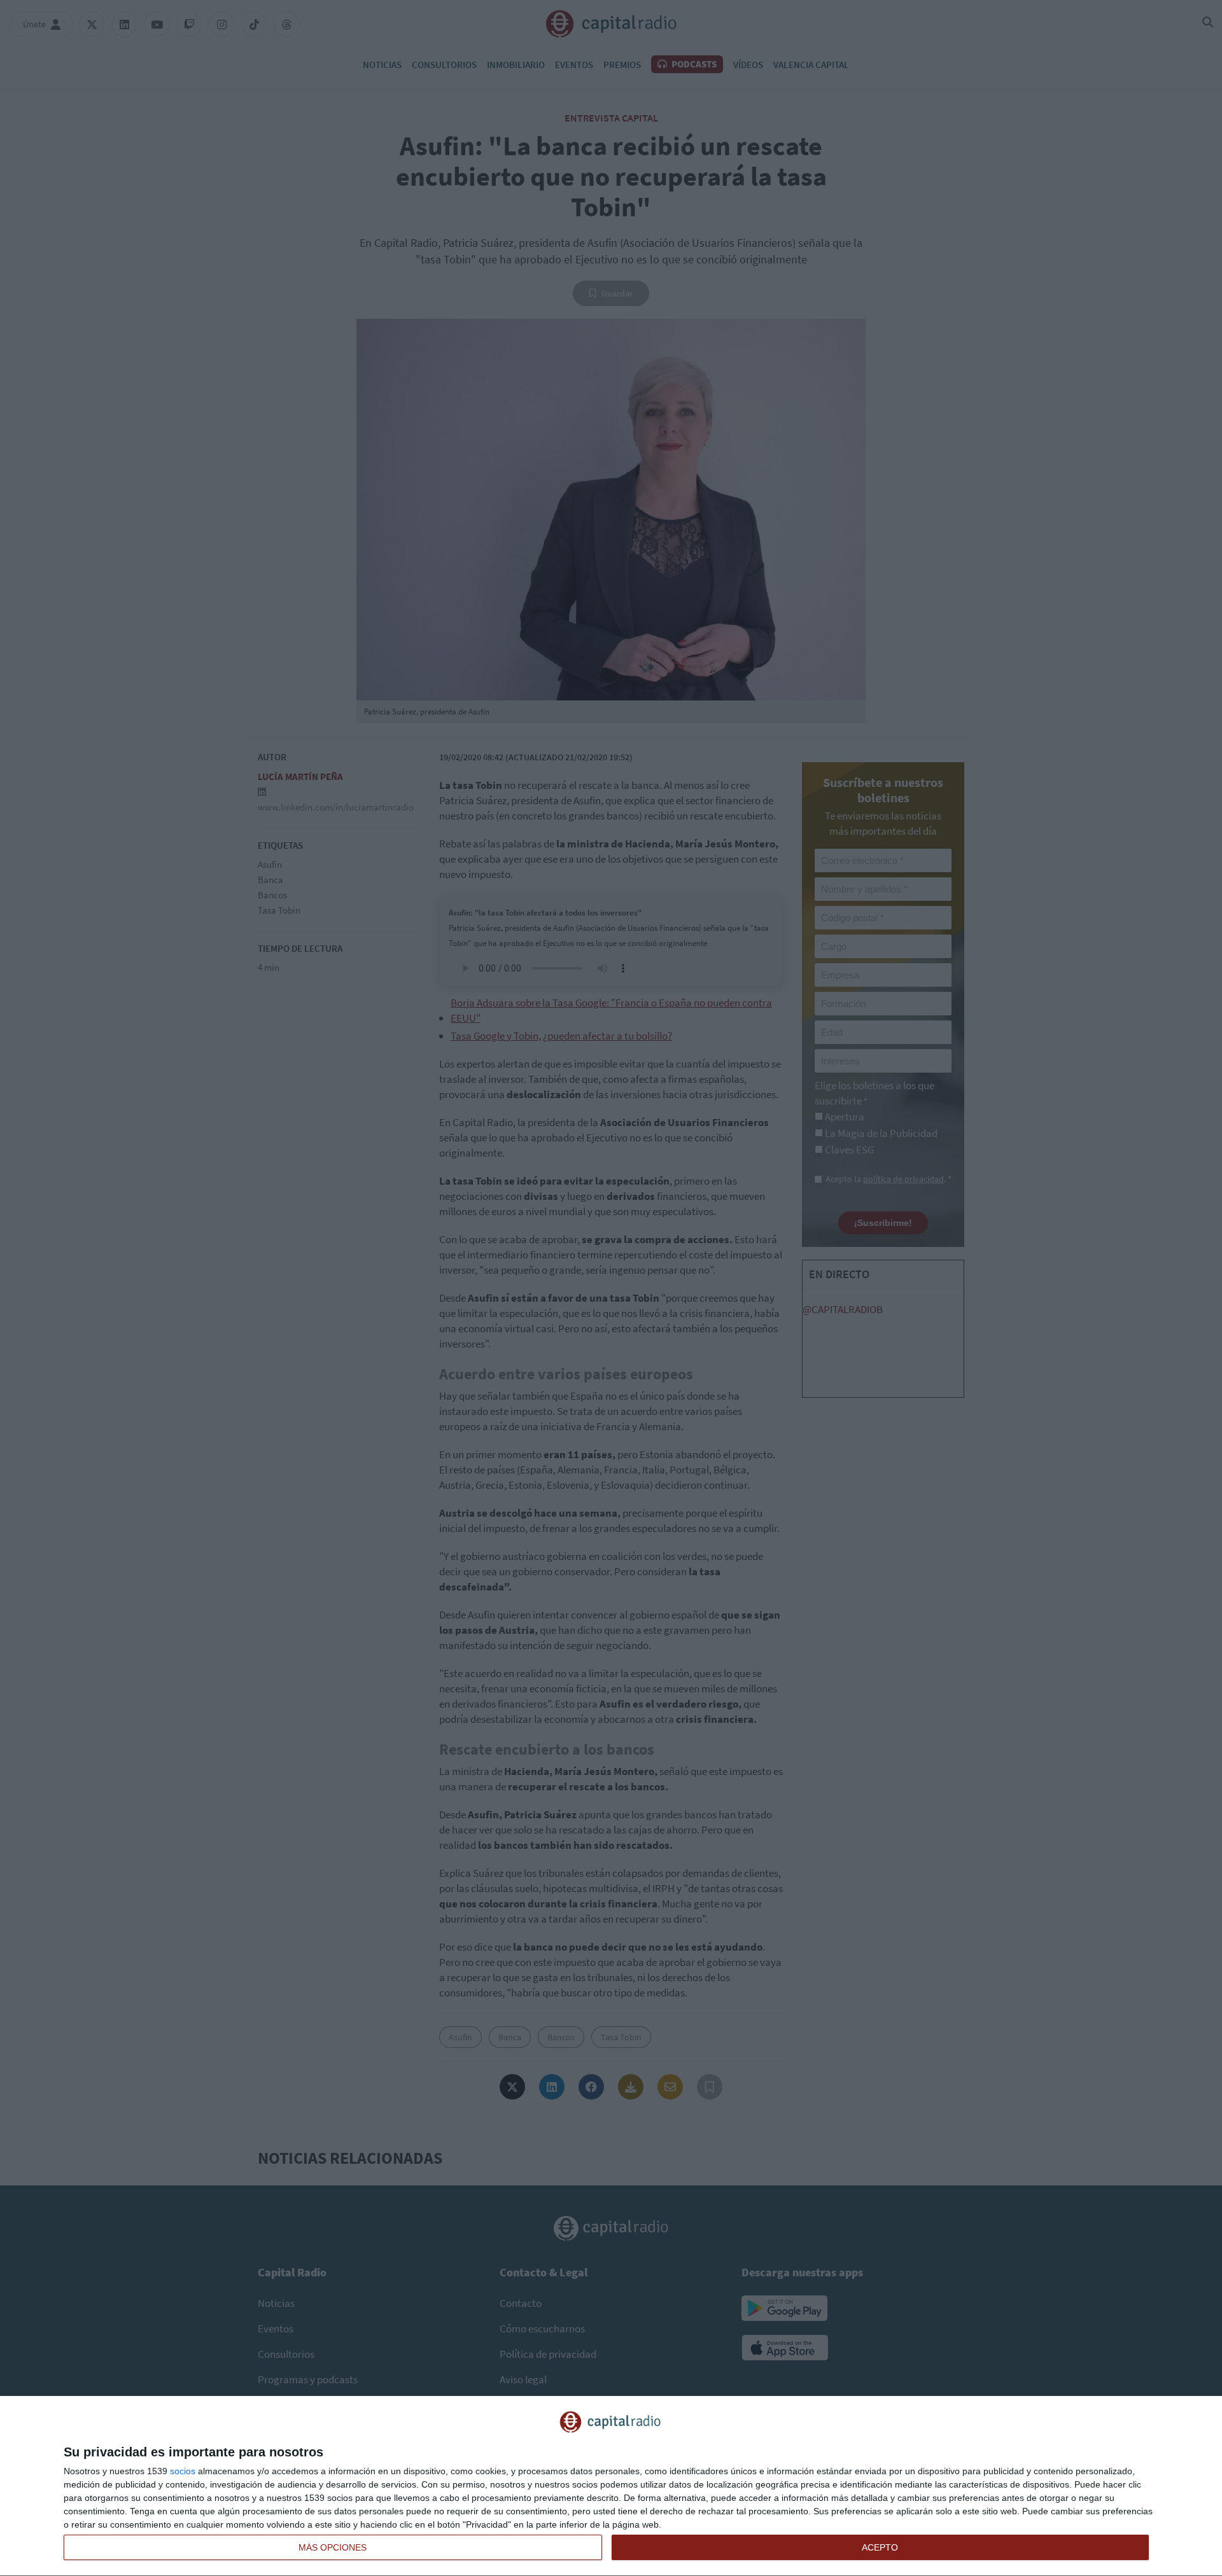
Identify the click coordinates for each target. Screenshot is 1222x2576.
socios (183, 2471)
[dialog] (611, 2486)
